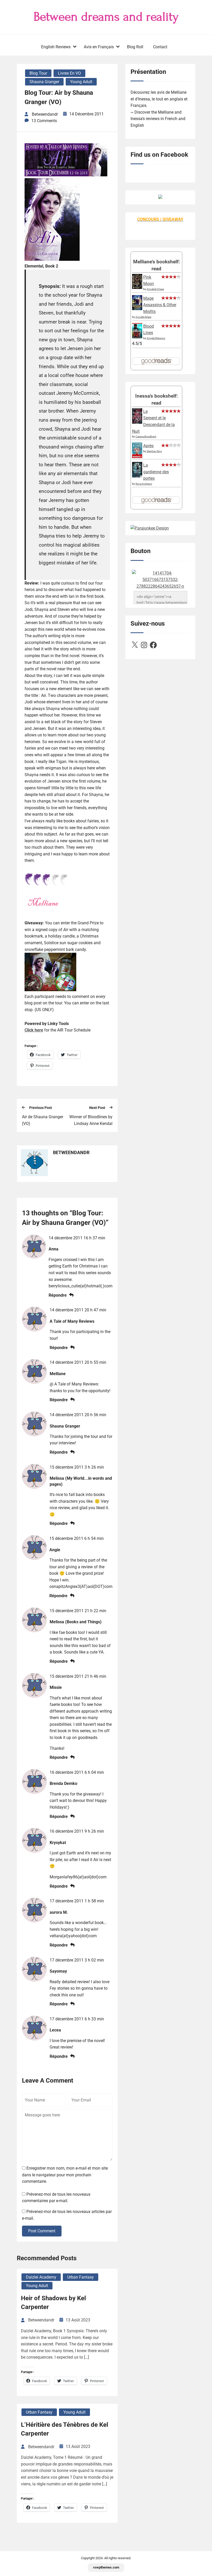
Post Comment (42, 2231)
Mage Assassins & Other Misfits (160, 305)
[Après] (137, 458)
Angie (55, 1550)
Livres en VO (69, 73)
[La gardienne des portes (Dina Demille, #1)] (137, 476)
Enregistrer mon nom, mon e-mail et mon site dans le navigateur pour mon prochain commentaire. (65, 2175)
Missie (56, 1687)
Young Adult (81, 82)
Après (148, 446)
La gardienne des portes (156, 472)
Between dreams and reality (106, 17)
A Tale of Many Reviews (72, 1321)
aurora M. (59, 1912)
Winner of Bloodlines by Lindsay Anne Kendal (91, 1120)
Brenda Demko (63, 1783)
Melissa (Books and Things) (76, 1622)
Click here (34, 1030)
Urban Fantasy (81, 2277)
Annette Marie (143, 317)
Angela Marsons (156, 338)
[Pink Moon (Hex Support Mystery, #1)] (137, 287)
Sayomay (58, 1971)
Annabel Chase (155, 289)
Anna (54, 1249)
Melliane (58, 1374)
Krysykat (58, 1843)
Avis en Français (99, 47)
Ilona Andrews (144, 484)
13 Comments (44, 121)
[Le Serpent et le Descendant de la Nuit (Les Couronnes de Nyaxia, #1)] (137, 422)
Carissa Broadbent (146, 436)
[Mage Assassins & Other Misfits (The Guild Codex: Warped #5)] (137, 309)
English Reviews (56, 47)
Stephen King (154, 451)
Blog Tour (38, 73)
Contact (160, 47)
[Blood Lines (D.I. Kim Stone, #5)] (137, 337)
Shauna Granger (44, 82)
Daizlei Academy (41, 2277)
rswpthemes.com (106, 2567)
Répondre (58, 1295)
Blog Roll (135, 47)
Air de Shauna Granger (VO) (43, 1120)
